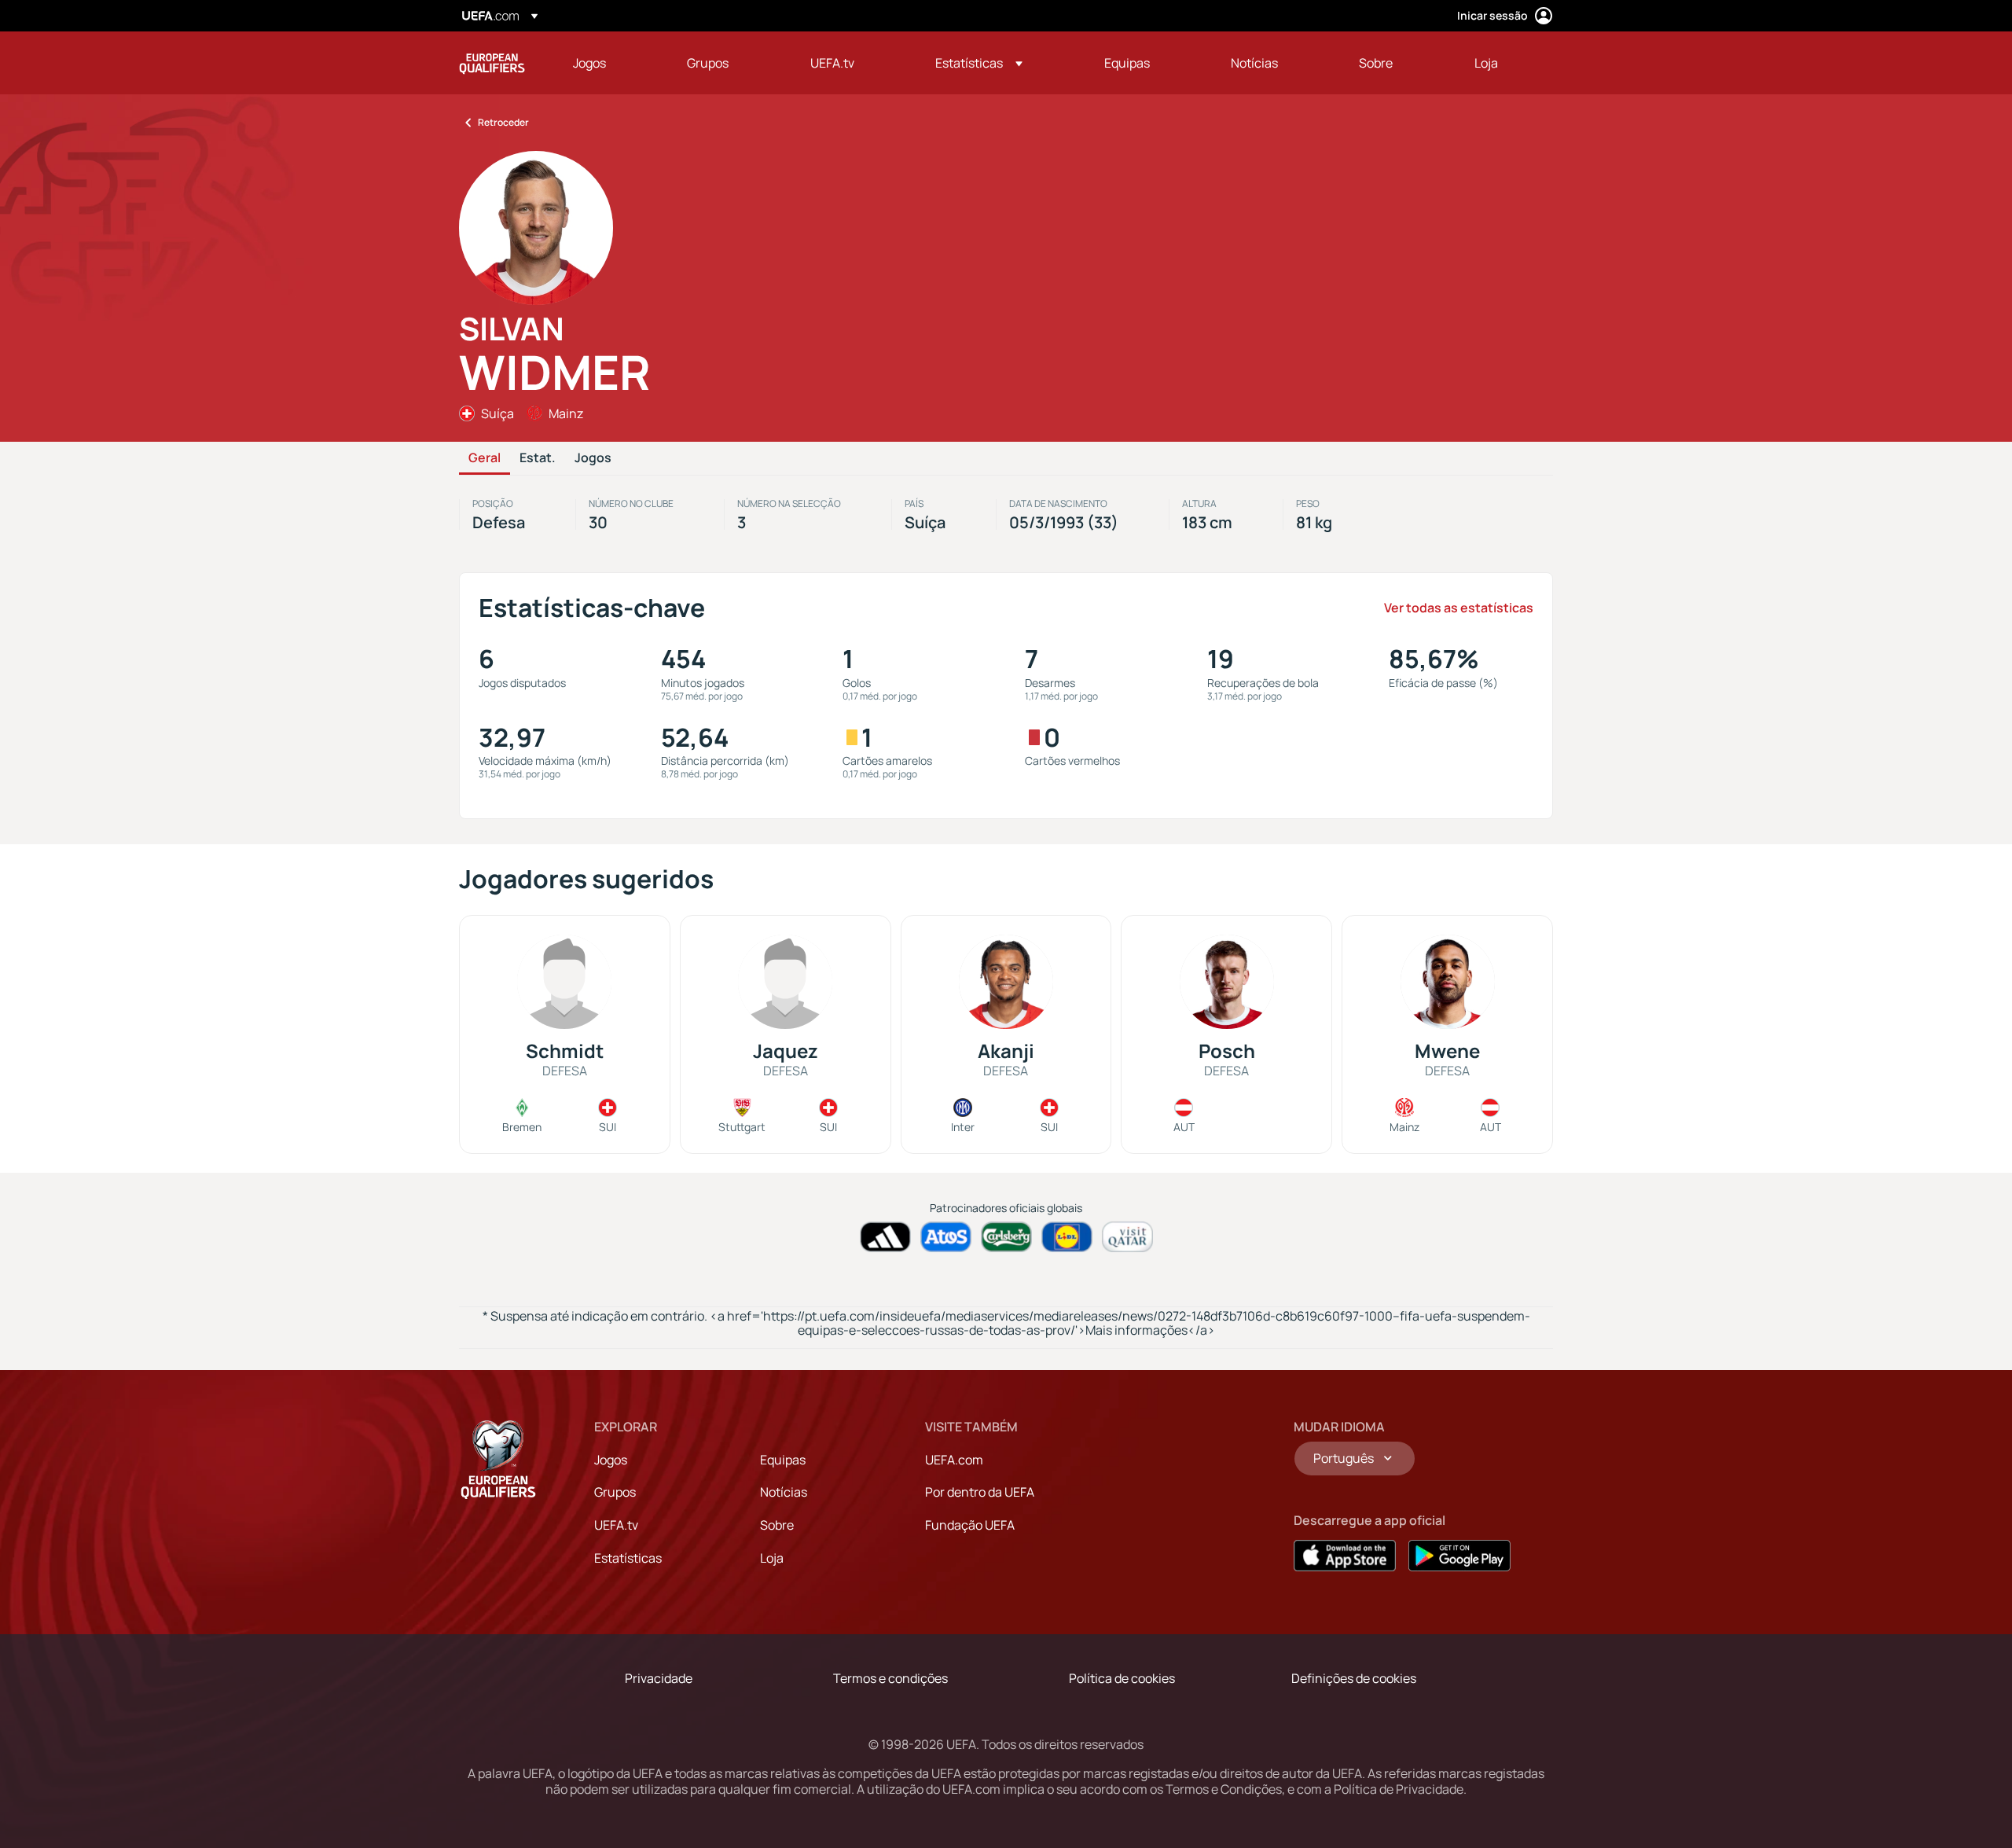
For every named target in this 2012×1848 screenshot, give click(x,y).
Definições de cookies (1354, 1678)
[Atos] (946, 1237)
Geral (485, 458)
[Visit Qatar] (1127, 1237)
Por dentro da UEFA (980, 1492)
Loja (772, 1558)
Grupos (615, 1492)
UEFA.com (954, 1460)
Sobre (777, 1525)
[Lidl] (1067, 1237)
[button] (979, 63)
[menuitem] (610, 63)
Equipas (783, 1460)
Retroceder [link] (503, 122)
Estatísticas (628, 1558)
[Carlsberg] (1006, 1237)
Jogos (593, 458)
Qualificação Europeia (492, 63)
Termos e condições (890, 1678)
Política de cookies (1122, 1678)
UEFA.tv (616, 1525)
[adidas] (885, 1237)
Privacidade (659, 1678)
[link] (589, 63)
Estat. (538, 458)
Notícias (784, 1492)
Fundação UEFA (970, 1525)
